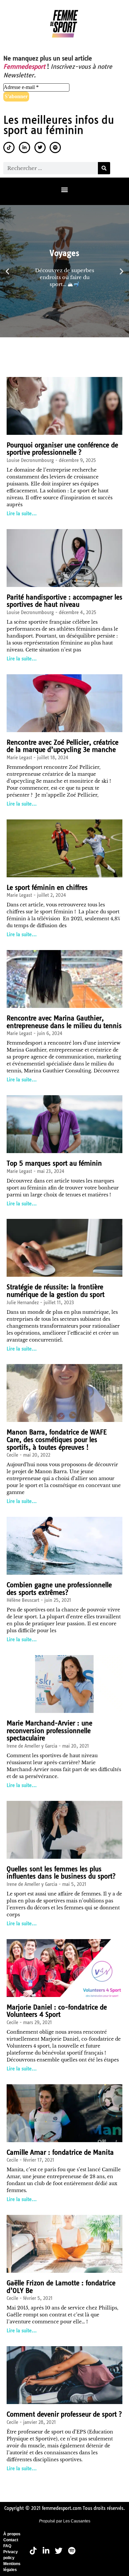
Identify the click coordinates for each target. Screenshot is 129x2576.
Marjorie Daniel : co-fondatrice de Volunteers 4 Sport (57, 2011)
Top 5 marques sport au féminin (54, 1163)
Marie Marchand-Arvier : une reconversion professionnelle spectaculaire (49, 1731)
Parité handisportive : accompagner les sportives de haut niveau (64, 601)
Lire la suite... (22, 514)
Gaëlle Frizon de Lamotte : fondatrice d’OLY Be (61, 2287)
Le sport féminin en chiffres (47, 888)
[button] (65, 190)
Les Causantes (77, 2521)
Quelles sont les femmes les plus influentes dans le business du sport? (61, 1873)
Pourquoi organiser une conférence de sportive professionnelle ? (62, 449)
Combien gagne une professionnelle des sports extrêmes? (59, 1589)
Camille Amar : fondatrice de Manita (60, 2152)
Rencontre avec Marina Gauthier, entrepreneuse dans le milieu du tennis (64, 1022)
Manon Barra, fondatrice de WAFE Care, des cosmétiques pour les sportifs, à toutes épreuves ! (57, 1440)
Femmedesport (24, 67)
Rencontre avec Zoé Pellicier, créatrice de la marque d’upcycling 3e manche (63, 746)
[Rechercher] (104, 168)
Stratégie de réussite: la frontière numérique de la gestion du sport (56, 1291)
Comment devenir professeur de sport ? (64, 2414)
